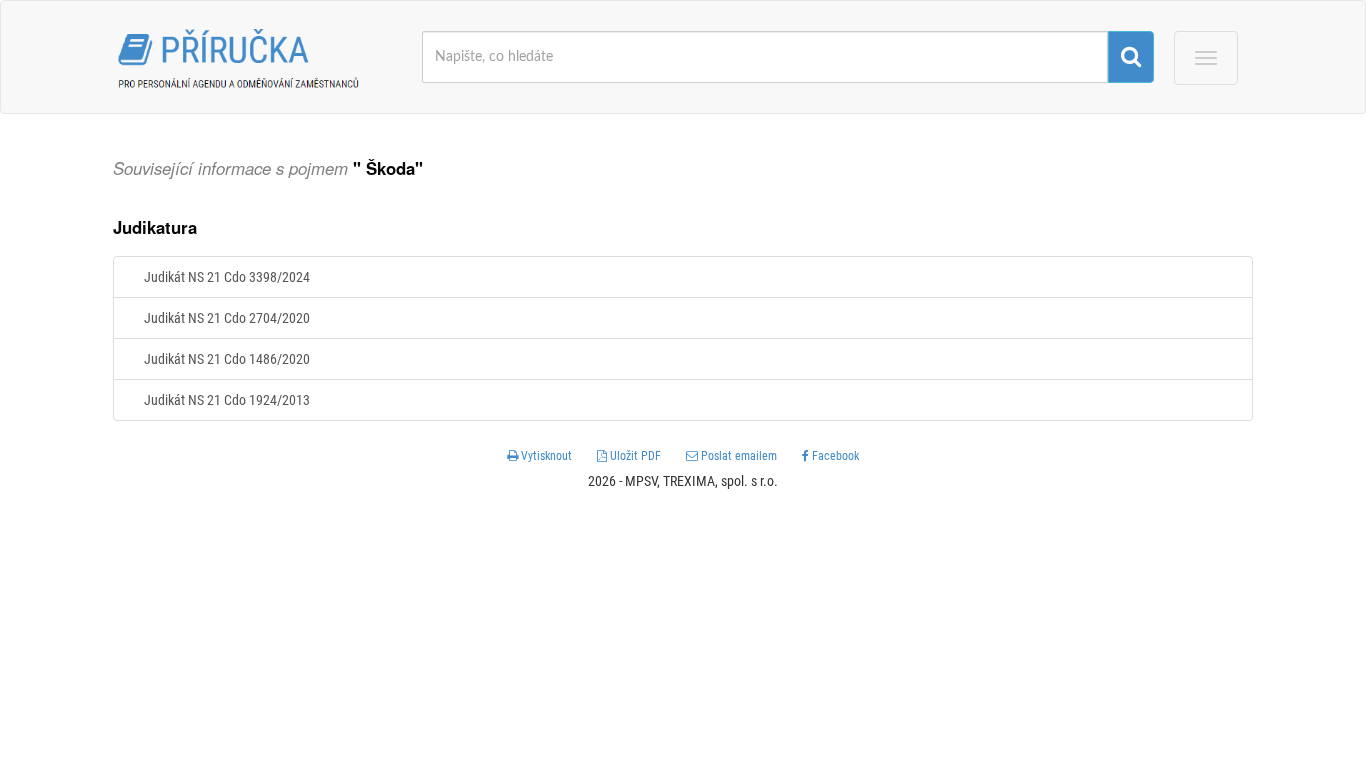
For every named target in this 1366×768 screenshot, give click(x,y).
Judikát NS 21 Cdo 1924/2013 (227, 400)
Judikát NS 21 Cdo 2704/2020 (227, 318)
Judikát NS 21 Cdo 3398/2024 (227, 277)
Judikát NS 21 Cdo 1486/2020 (227, 359)
